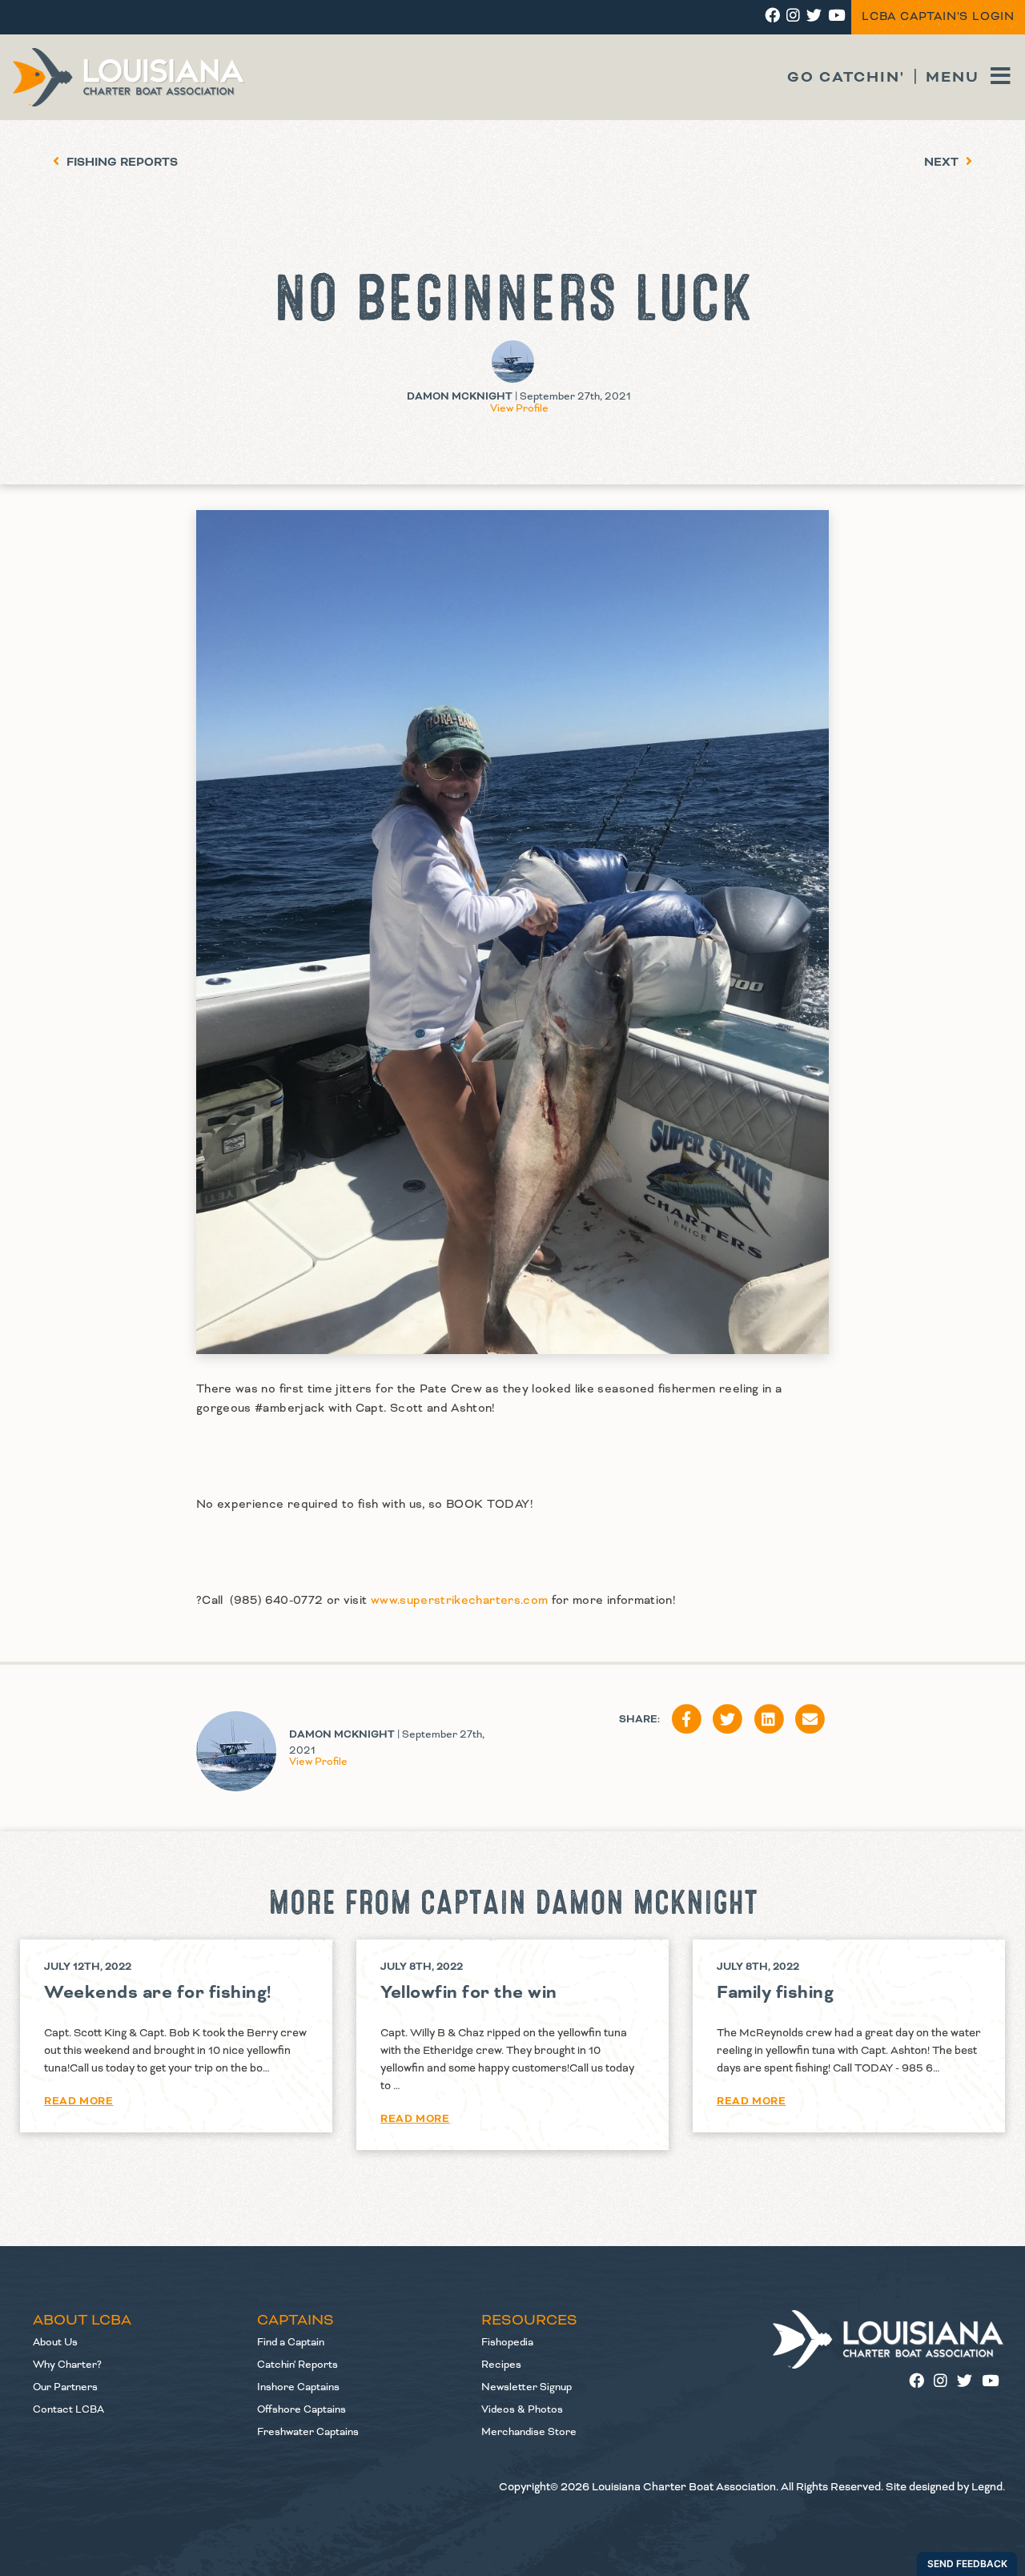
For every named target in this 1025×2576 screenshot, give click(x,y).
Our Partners (65, 2387)
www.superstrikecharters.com (459, 1601)
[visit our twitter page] (814, 17)
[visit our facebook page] (772, 17)
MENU (955, 77)
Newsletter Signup (527, 2387)
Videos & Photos (522, 2409)
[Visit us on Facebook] (921, 2382)
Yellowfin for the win (469, 1993)
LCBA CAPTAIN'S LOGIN (938, 17)
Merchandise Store (529, 2432)
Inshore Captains (298, 2387)
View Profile (519, 408)
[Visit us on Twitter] (969, 2382)
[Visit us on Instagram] (945, 2382)
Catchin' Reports (297, 2365)
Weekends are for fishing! (158, 1993)
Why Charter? (67, 2365)
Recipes (501, 2365)
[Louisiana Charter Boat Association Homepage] (889, 2339)
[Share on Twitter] (728, 1720)
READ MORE (78, 2101)
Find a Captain (291, 2342)
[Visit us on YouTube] (993, 2382)
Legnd (987, 2487)
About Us (55, 2342)
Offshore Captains (301, 2409)
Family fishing (775, 1993)
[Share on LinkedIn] (769, 1720)
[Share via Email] (810, 1720)
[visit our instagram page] (793, 17)
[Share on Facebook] (686, 1720)
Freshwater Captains (308, 2432)
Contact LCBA (68, 2409)
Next (943, 163)
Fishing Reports (121, 163)
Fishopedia (507, 2342)
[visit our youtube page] (836, 17)
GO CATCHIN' (846, 77)
